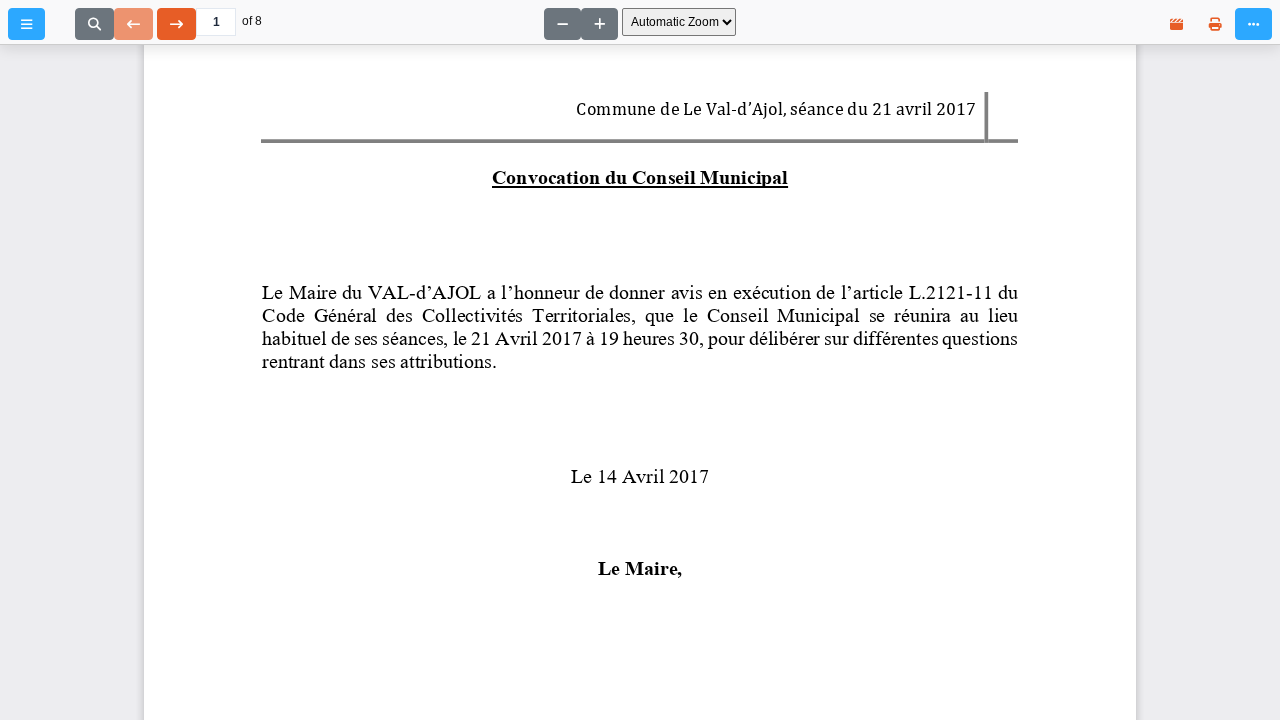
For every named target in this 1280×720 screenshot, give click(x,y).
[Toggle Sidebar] (26, 24)
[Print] (1215, 24)
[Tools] (1253, 24)
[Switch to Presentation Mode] (1176, 24)
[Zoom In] (599, 24)
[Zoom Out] (562, 24)
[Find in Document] (94, 24)
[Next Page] (176, 24)
